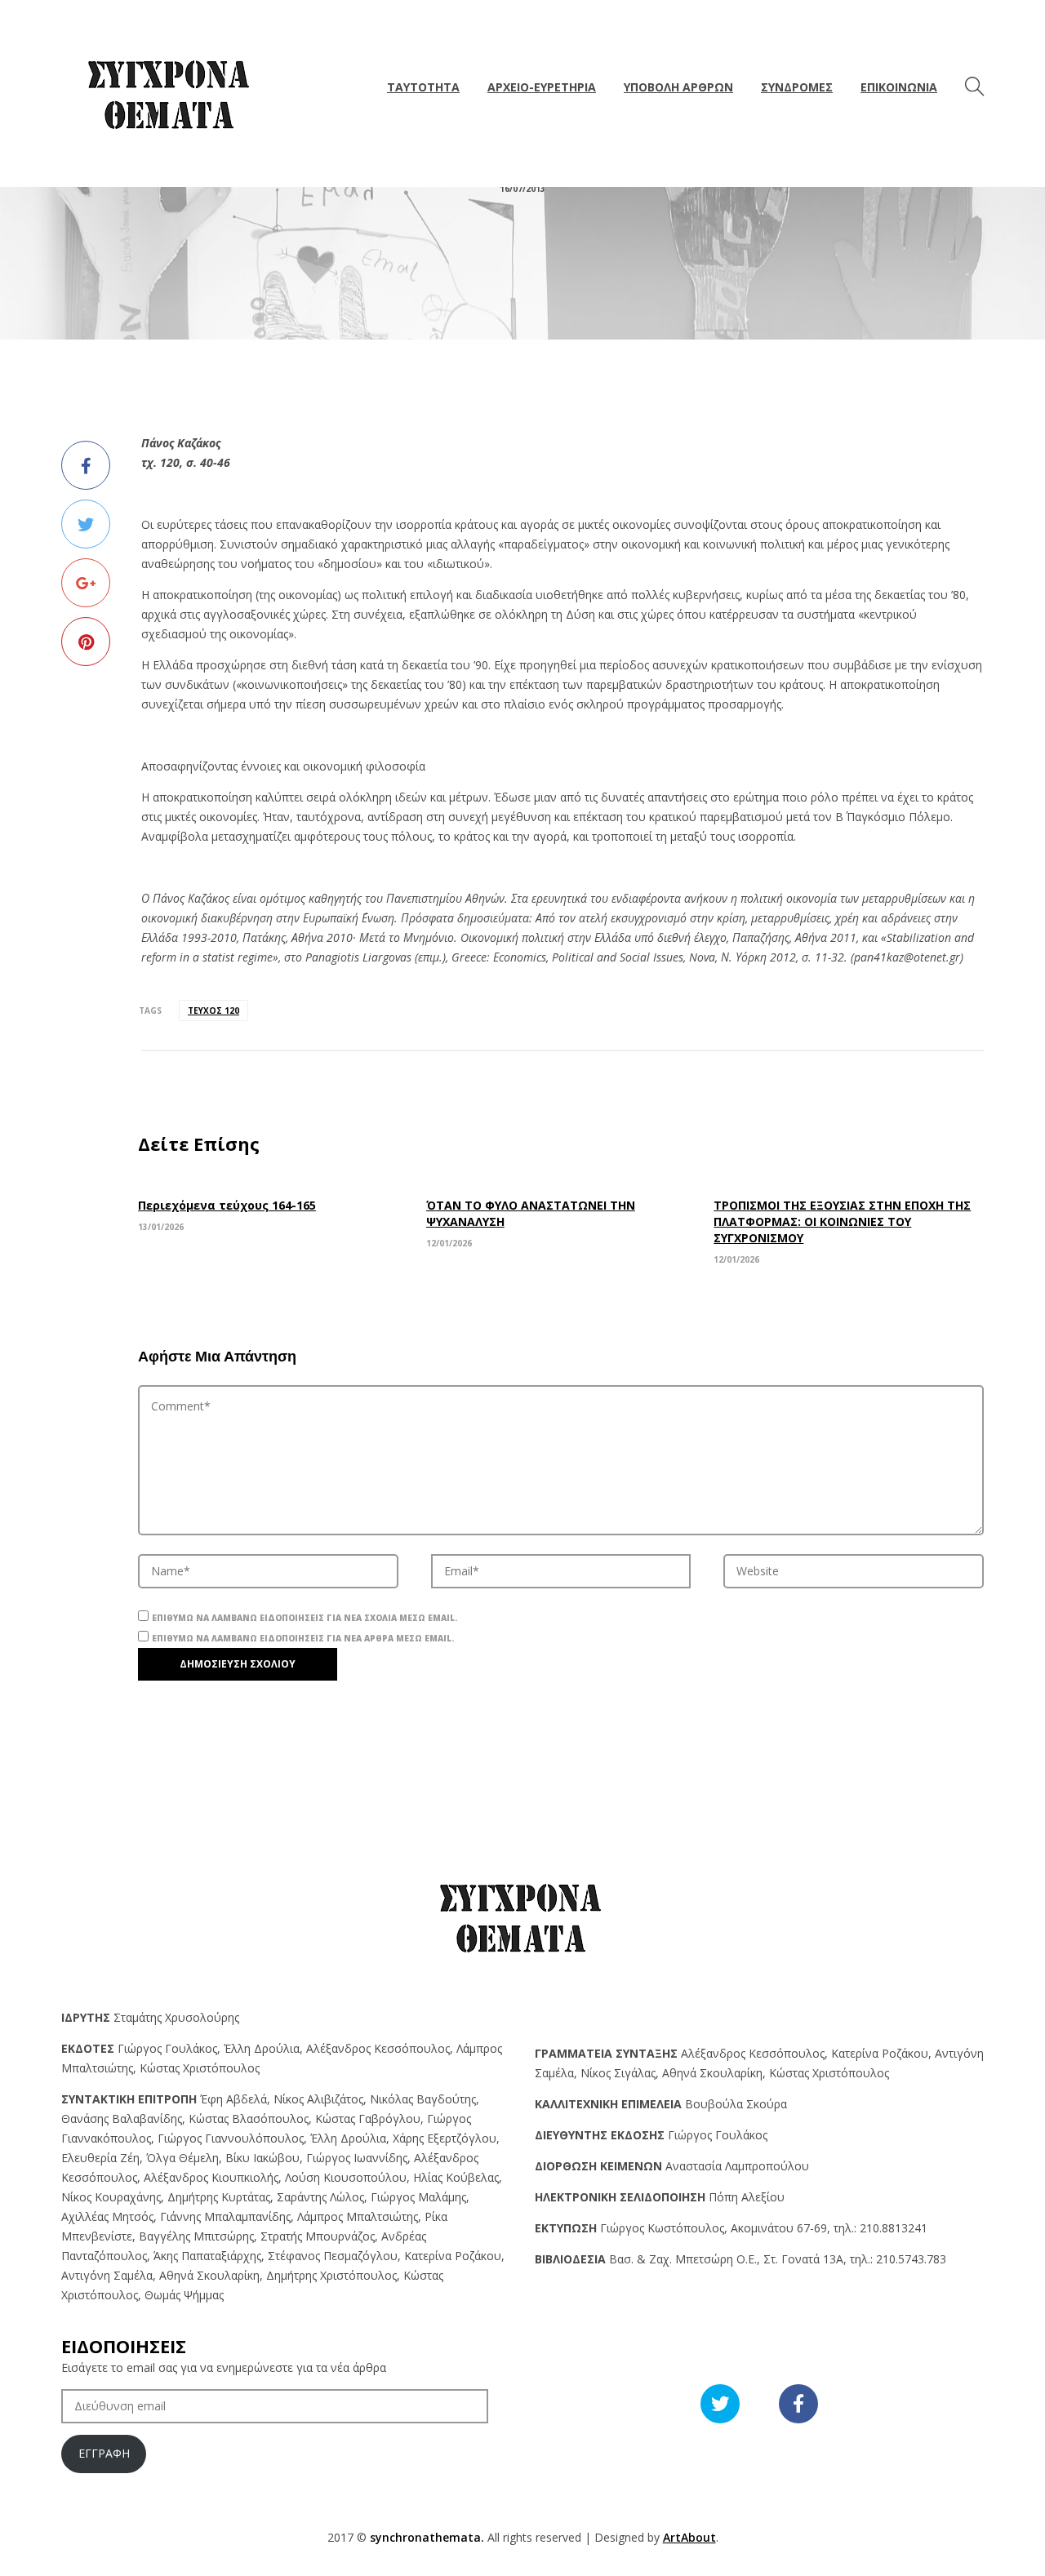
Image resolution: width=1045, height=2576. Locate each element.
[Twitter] (86, 524)
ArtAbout (689, 2537)
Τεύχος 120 (213, 1010)
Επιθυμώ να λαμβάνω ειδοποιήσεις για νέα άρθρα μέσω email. (303, 1638)
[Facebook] (86, 465)
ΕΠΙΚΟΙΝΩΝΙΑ (899, 87)
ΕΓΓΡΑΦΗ (104, 2453)
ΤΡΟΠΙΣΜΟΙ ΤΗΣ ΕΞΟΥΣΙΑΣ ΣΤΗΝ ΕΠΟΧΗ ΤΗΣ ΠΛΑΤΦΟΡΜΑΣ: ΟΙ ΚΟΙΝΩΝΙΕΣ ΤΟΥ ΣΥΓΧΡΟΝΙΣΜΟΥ (842, 1221)
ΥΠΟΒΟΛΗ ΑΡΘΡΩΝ (678, 87)
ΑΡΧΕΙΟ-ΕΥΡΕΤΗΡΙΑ (542, 87)
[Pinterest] (86, 642)
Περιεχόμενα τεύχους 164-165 (227, 1205)
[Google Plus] (86, 583)
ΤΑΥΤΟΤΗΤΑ (423, 87)
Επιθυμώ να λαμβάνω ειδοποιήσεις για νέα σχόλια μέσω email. (305, 1618)
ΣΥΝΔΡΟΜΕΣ (797, 87)
